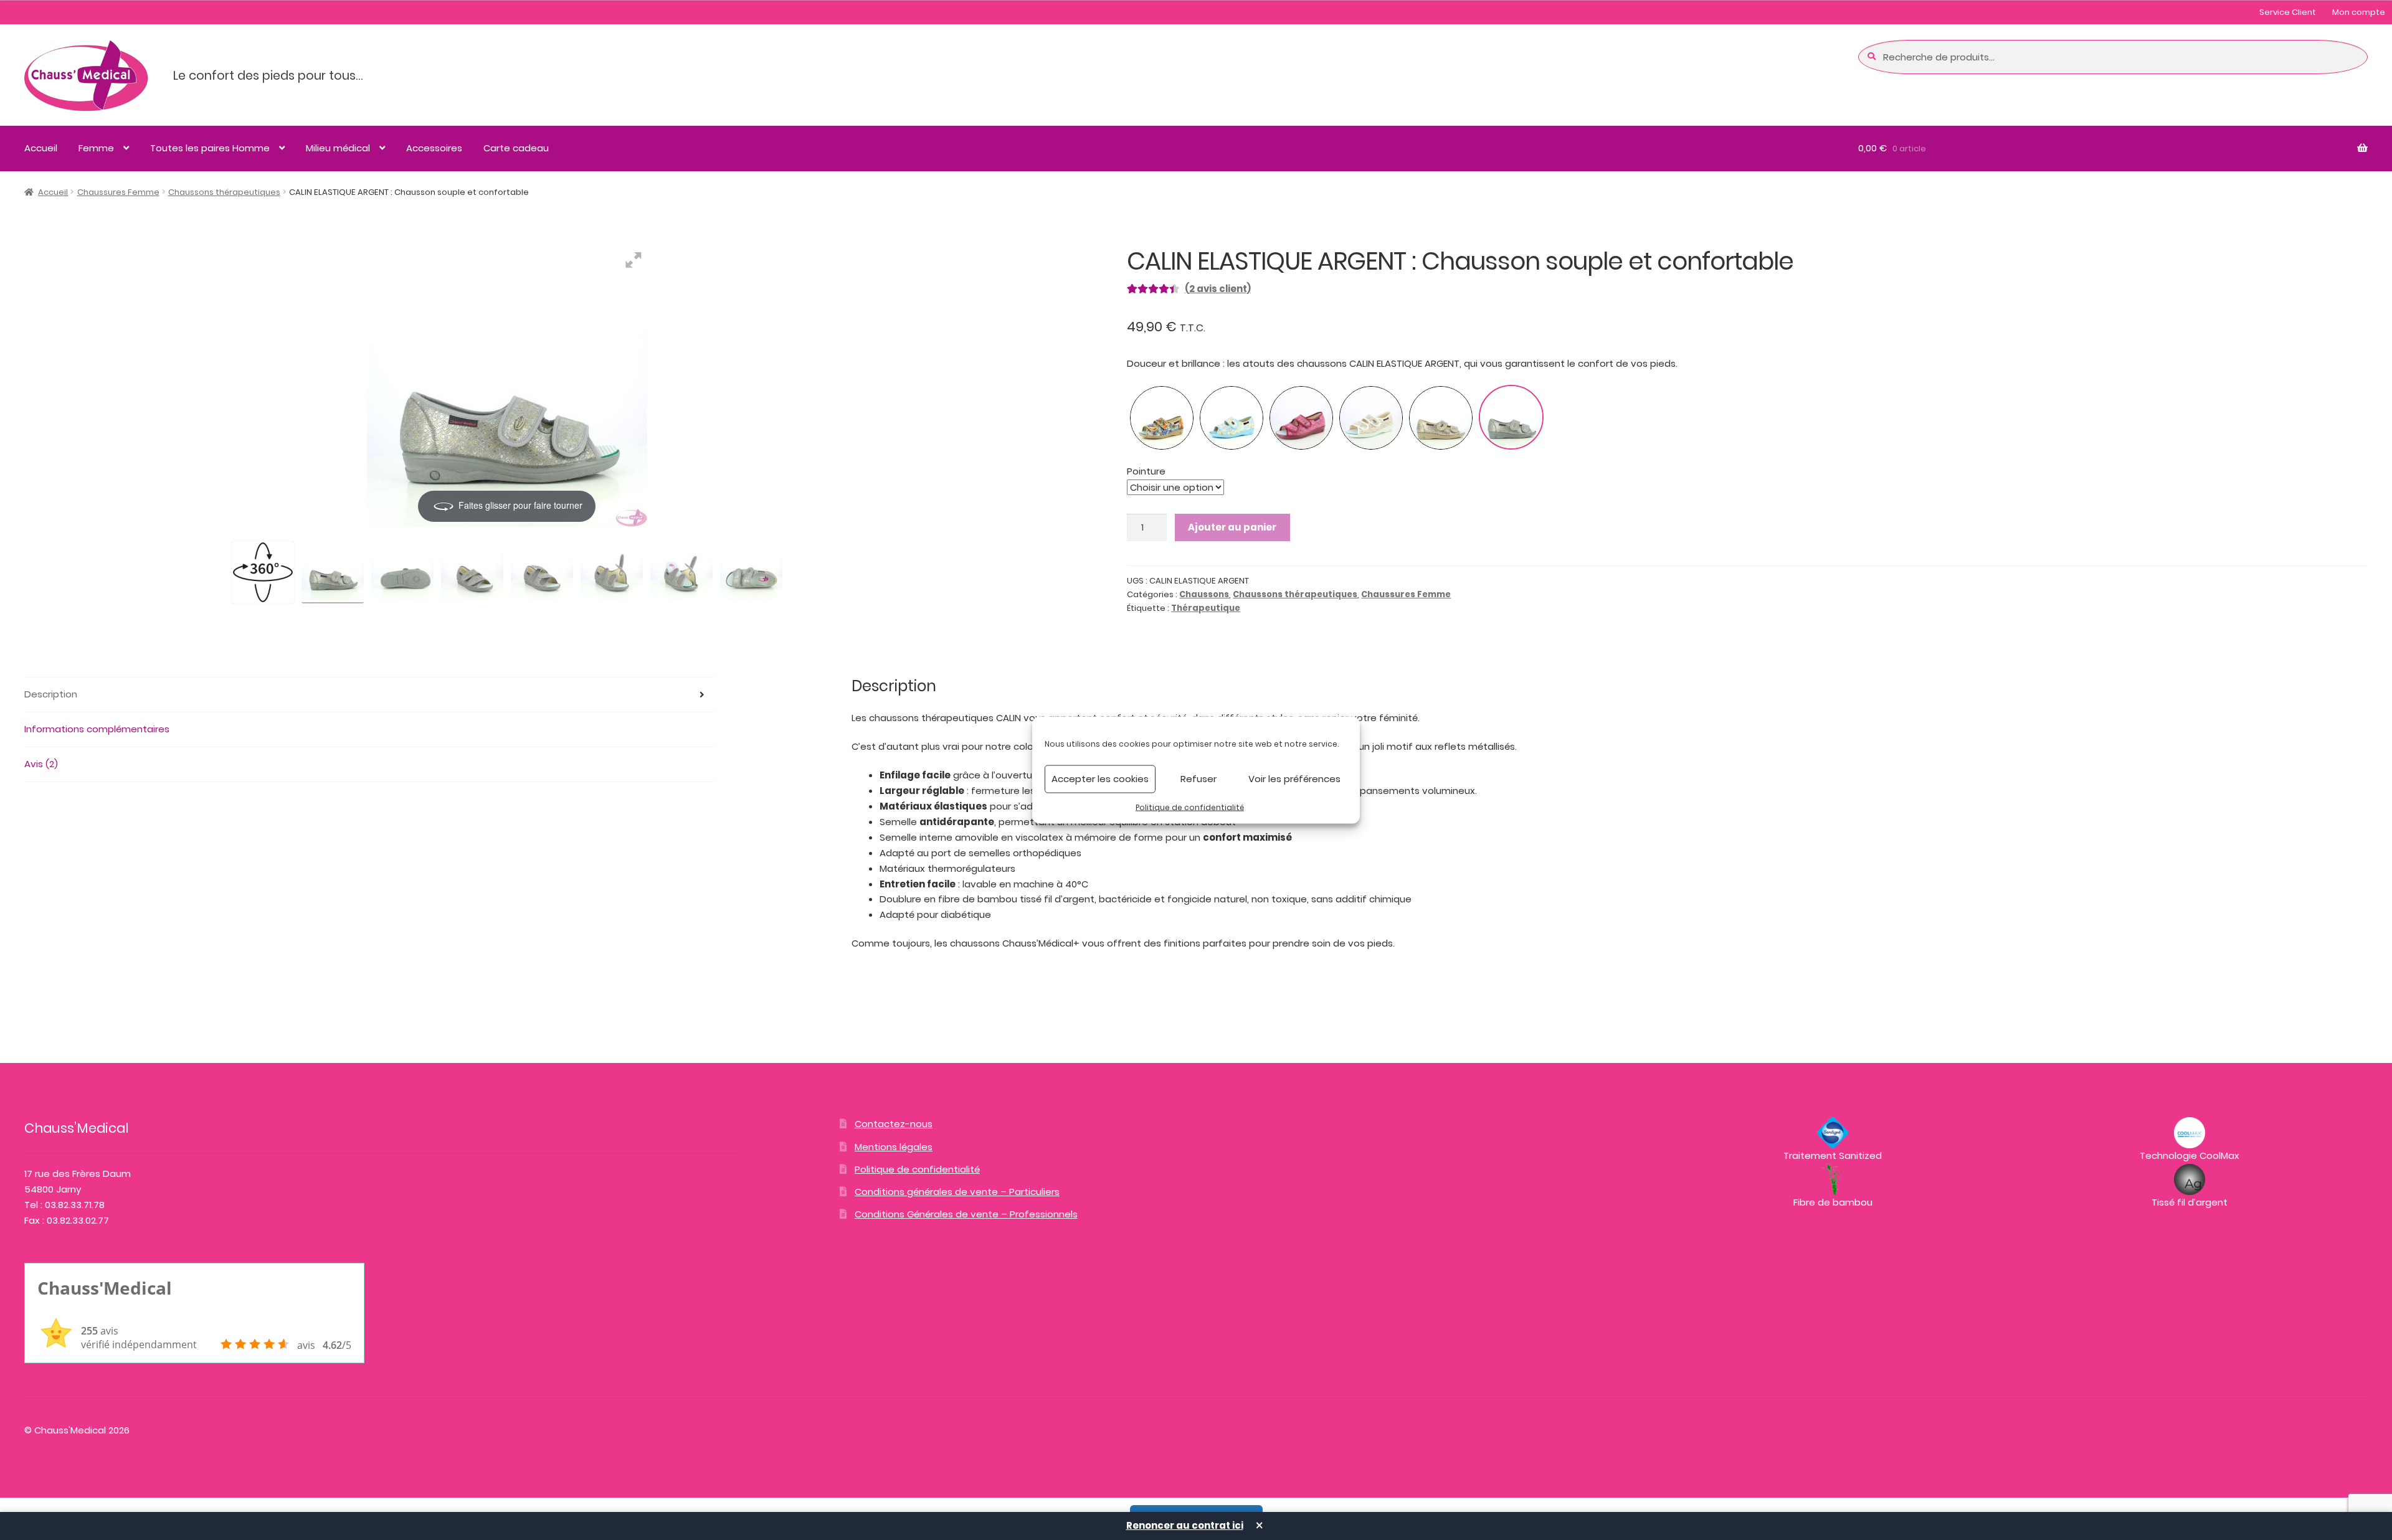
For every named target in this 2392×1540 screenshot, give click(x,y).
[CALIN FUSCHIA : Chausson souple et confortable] (1301, 418)
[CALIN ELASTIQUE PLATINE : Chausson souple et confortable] (1441, 418)
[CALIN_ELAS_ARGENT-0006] (681, 570)
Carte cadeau (516, 148)
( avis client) (1218, 289)
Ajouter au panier (1232, 527)
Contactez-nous (894, 1124)
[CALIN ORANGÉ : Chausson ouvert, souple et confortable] (1162, 418)
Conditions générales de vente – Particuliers (957, 1192)
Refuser (1198, 779)
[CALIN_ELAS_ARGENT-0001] (472, 570)
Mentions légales (894, 1147)
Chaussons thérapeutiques (224, 192)
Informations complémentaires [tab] (97, 729)
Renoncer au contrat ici (1185, 1525)
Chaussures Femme (118, 192)
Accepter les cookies (1100, 779)
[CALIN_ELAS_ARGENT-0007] (751, 570)
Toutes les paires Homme (210, 148)
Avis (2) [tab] (41, 764)
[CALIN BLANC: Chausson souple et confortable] (1371, 418)
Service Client (2288, 12)
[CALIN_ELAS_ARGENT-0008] (402, 570)
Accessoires (434, 148)
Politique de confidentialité (1190, 807)
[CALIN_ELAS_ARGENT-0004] (542, 570)
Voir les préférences (1294, 779)
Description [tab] (51, 694)
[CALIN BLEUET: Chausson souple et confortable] (1232, 418)
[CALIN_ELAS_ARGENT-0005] (612, 570)
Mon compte (2359, 12)
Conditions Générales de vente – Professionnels (966, 1214)
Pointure (1146, 471)
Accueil (41, 148)
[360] (263, 572)
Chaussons (1204, 594)
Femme (96, 148)
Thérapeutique (1206, 608)
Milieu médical (338, 148)
